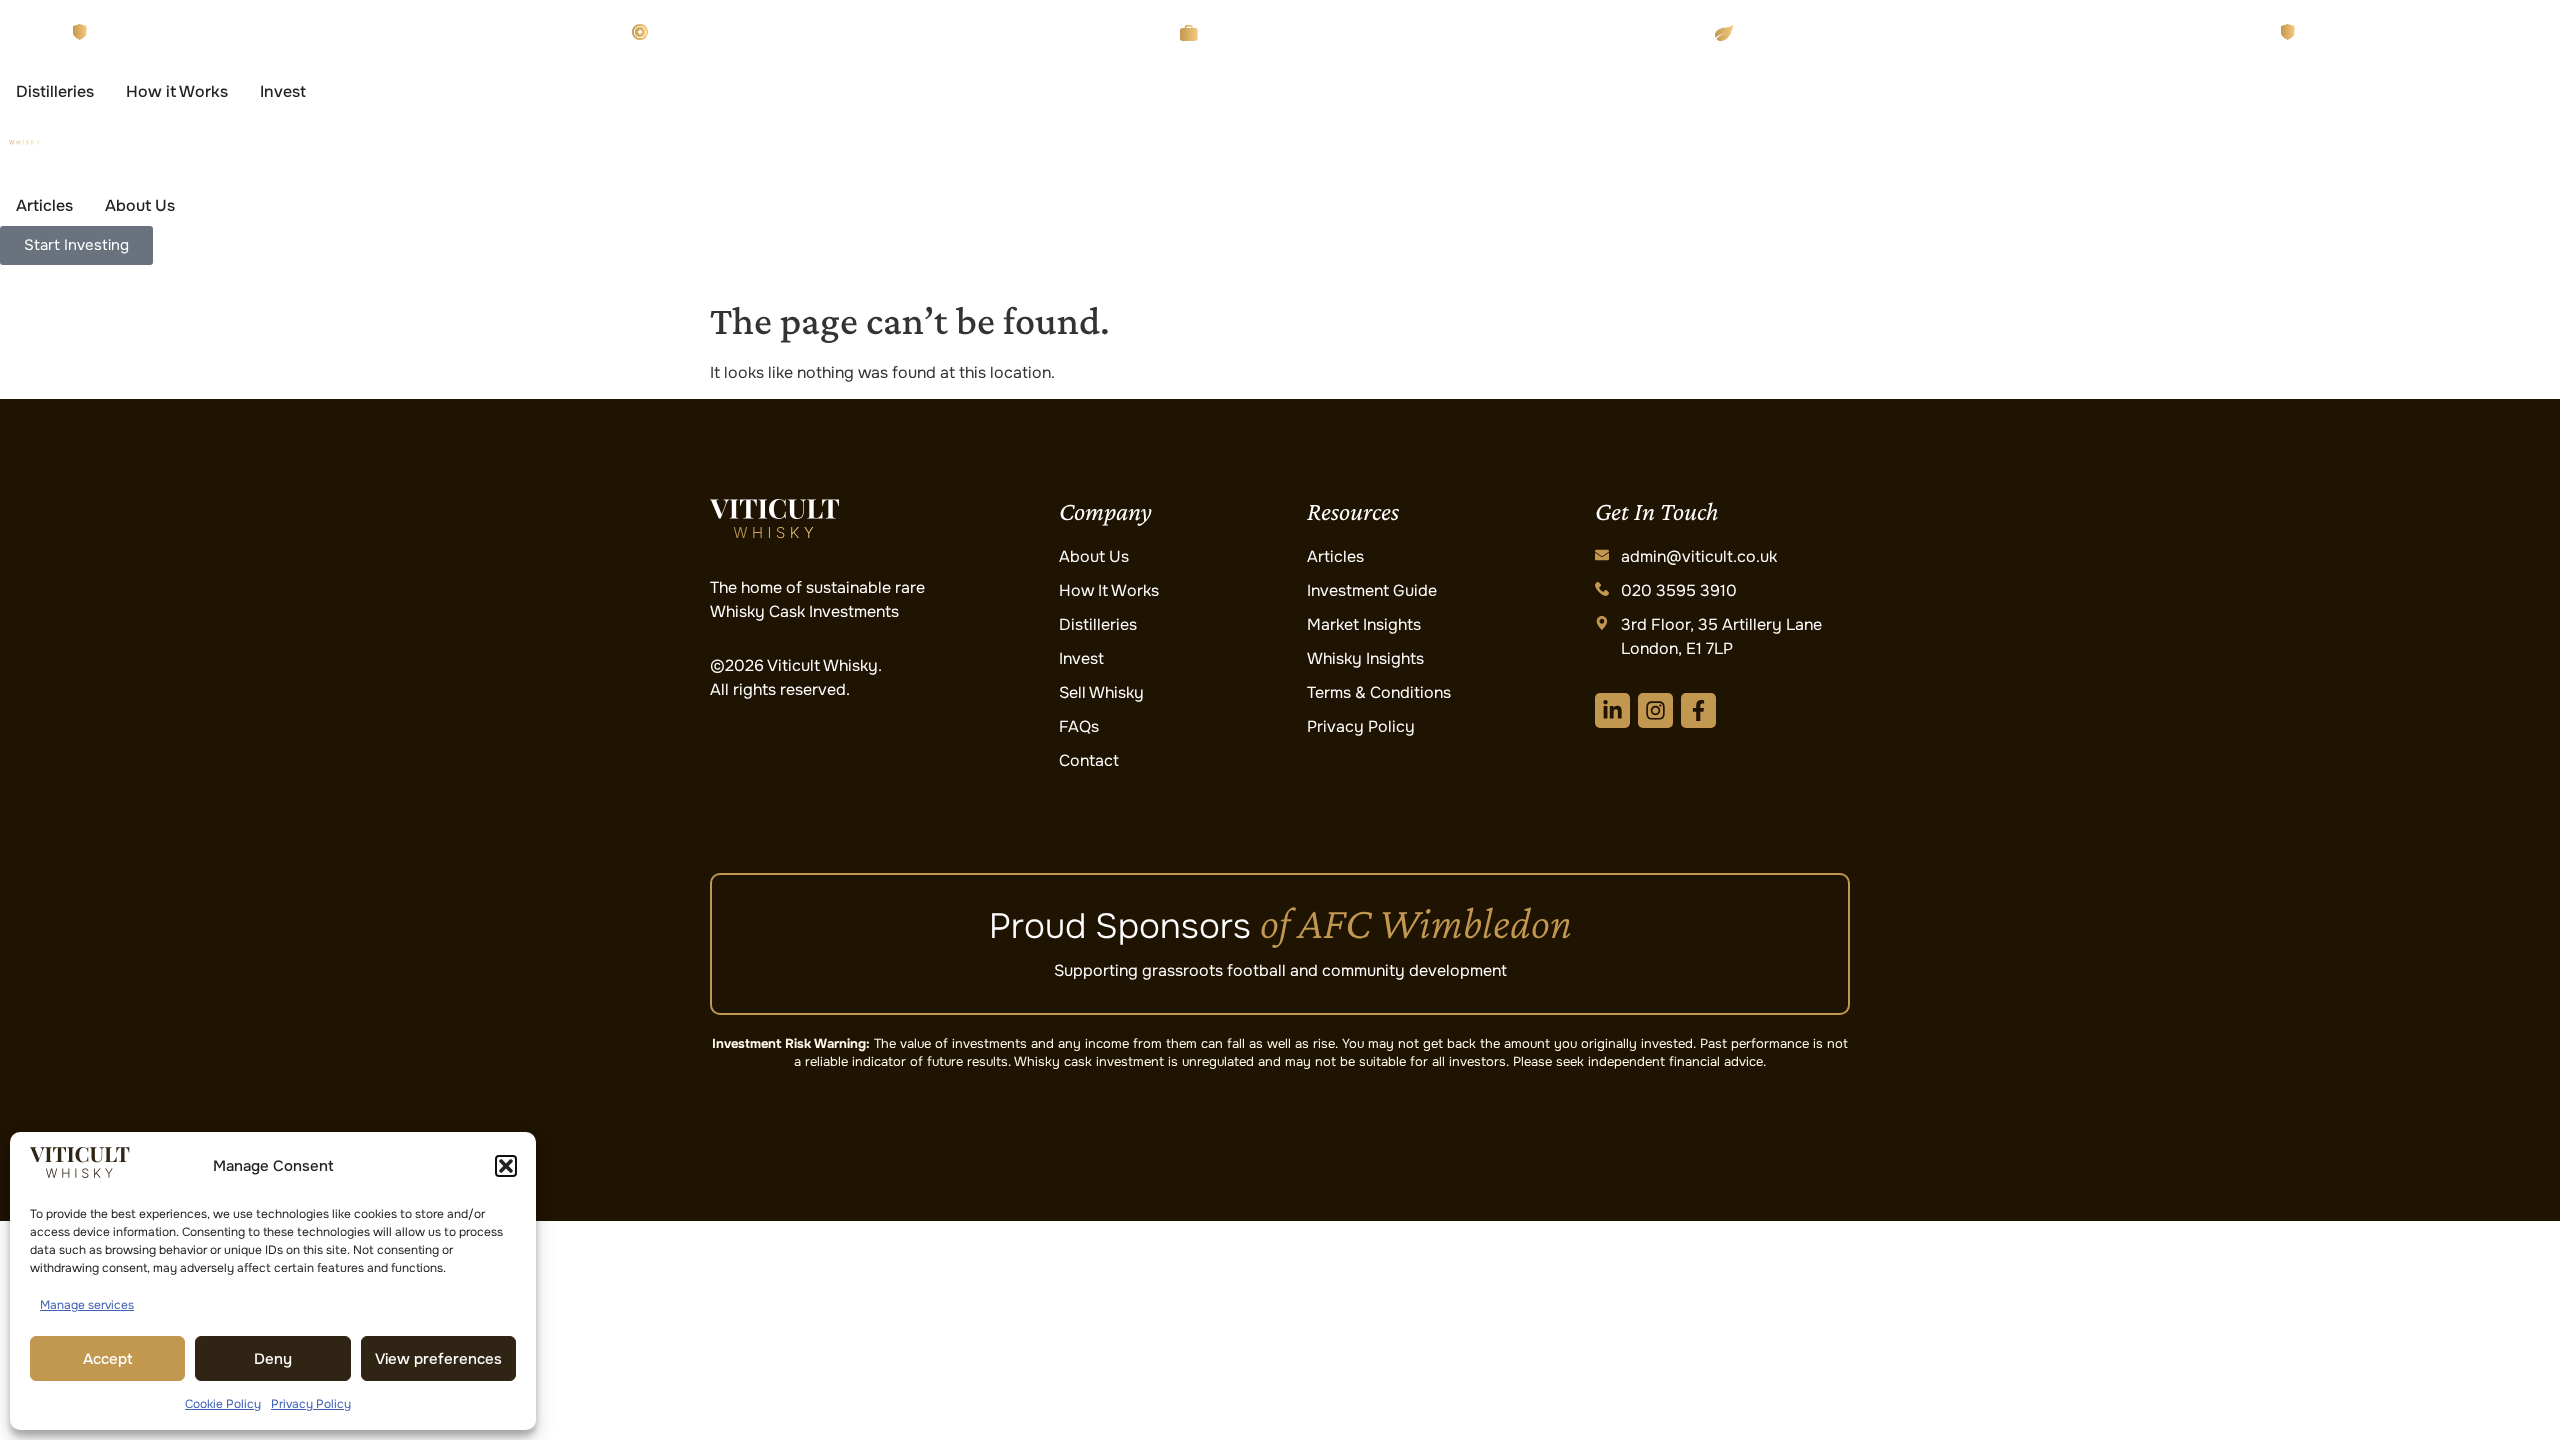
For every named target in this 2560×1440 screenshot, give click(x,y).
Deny (273, 1359)
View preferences (438, 1359)
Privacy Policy (311, 1404)
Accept (108, 1359)
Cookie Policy (223, 1404)
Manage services (87, 1305)
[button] (506, 1166)
